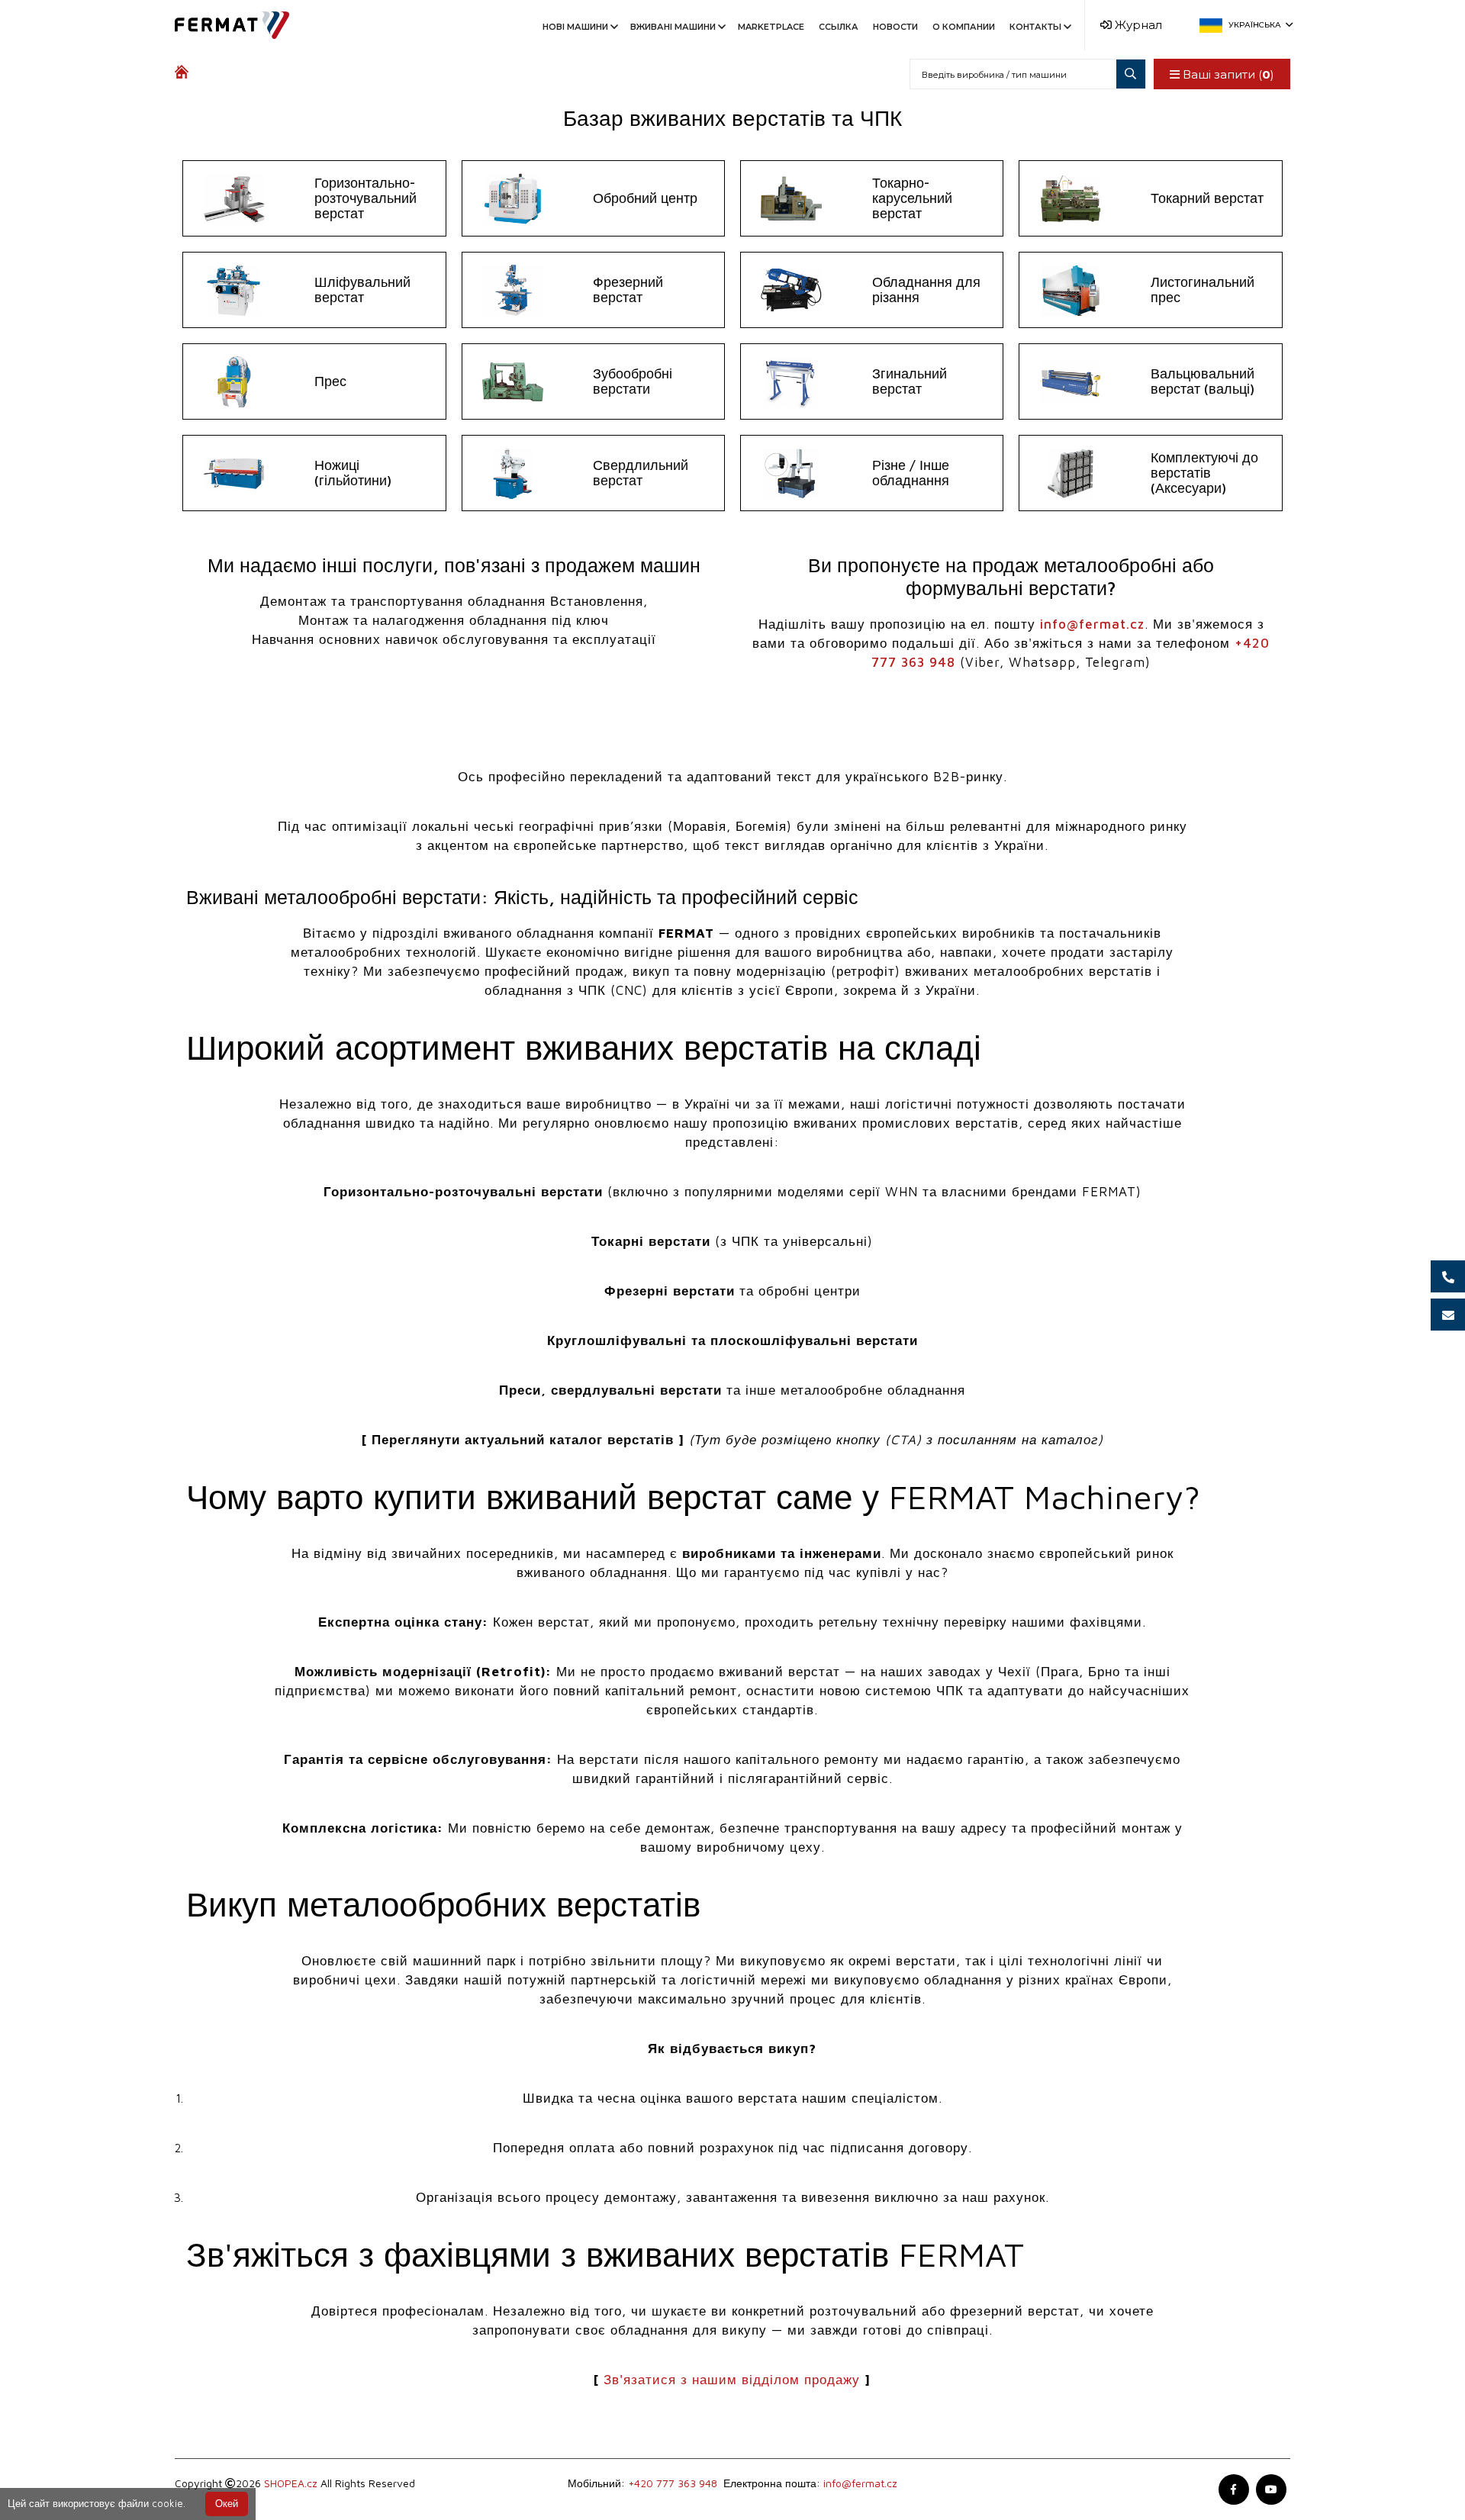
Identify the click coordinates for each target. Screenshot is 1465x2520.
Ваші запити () (1227, 74)
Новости (895, 27)
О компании (964, 27)
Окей (227, 2504)
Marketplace (771, 27)
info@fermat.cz (1092, 624)
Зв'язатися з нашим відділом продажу (732, 2380)
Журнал (1137, 25)
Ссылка (839, 27)
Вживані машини (673, 27)
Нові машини (575, 27)
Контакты (1035, 27)
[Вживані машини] (185, 74)
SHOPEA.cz (291, 2483)
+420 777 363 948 (673, 2483)
